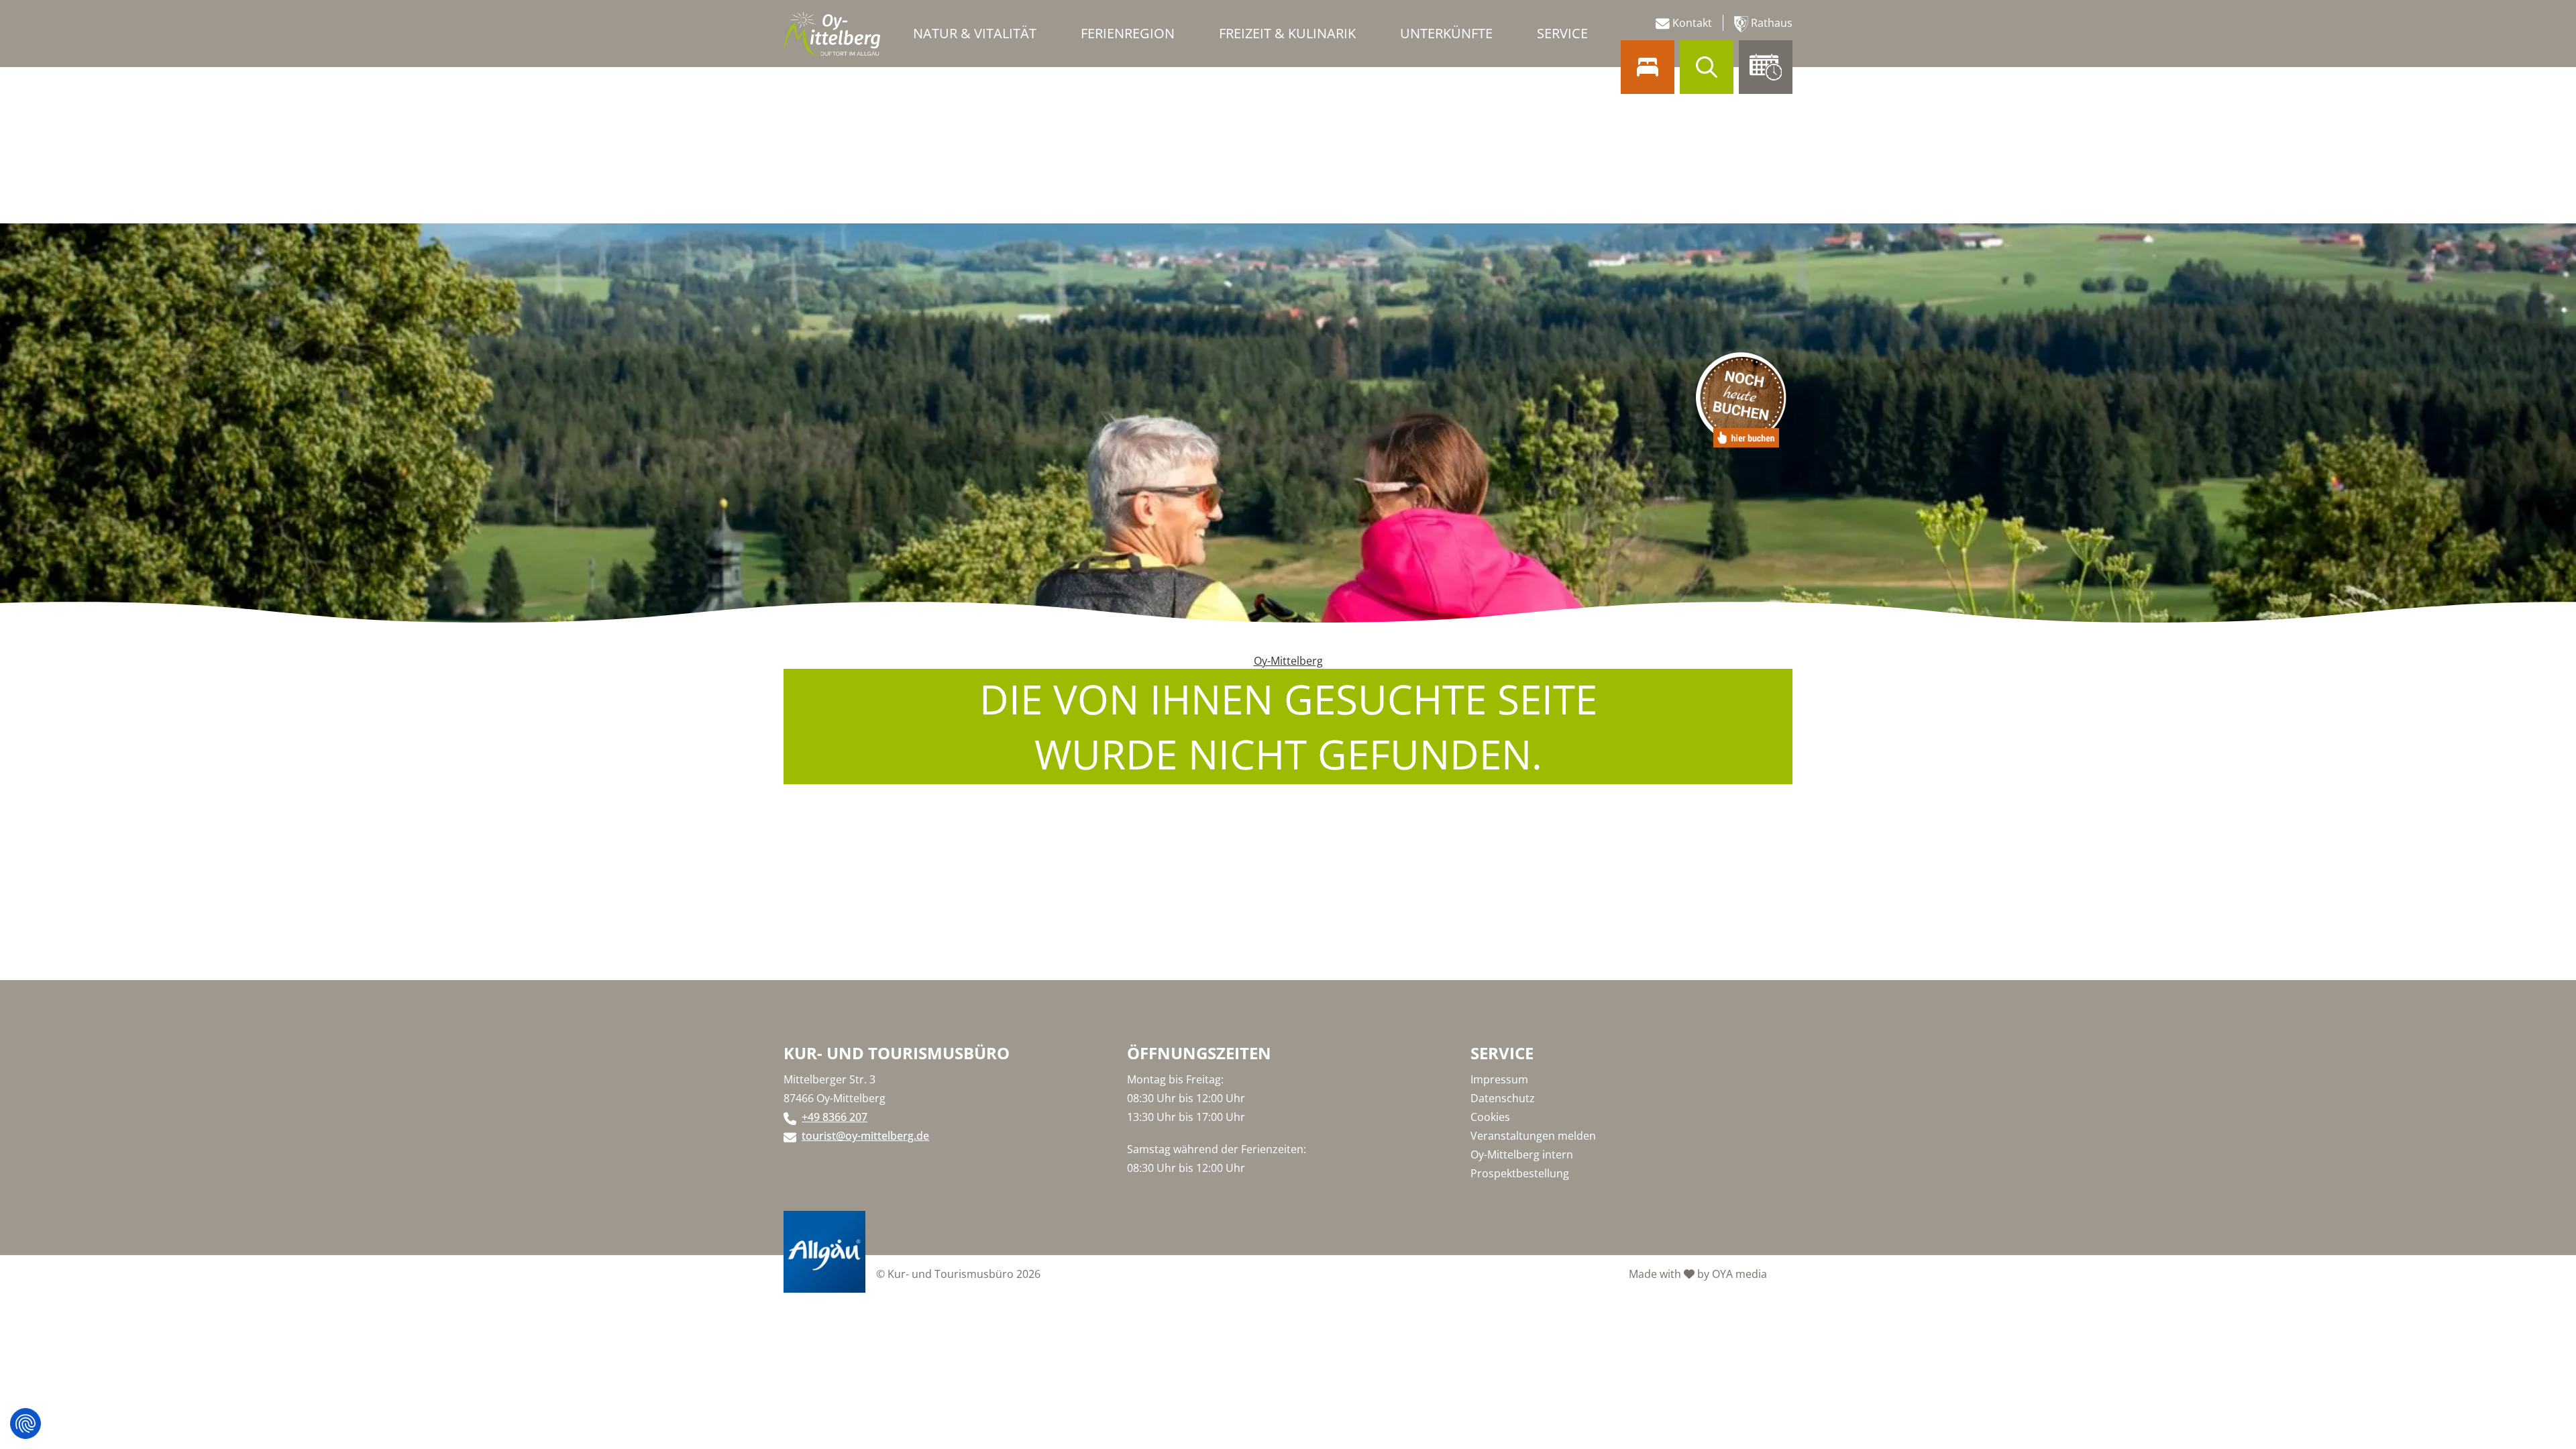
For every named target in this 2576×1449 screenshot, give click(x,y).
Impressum (1499, 1079)
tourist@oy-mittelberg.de (865, 1136)
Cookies (1490, 1117)
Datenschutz (1503, 1098)
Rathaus (1770, 23)
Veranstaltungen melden (1533, 1136)
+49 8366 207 (835, 1117)
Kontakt (1691, 23)
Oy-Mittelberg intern (1522, 1155)
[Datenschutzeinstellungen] (25, 1424)
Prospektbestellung (1520, 1173)
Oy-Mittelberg (1288, 661)
